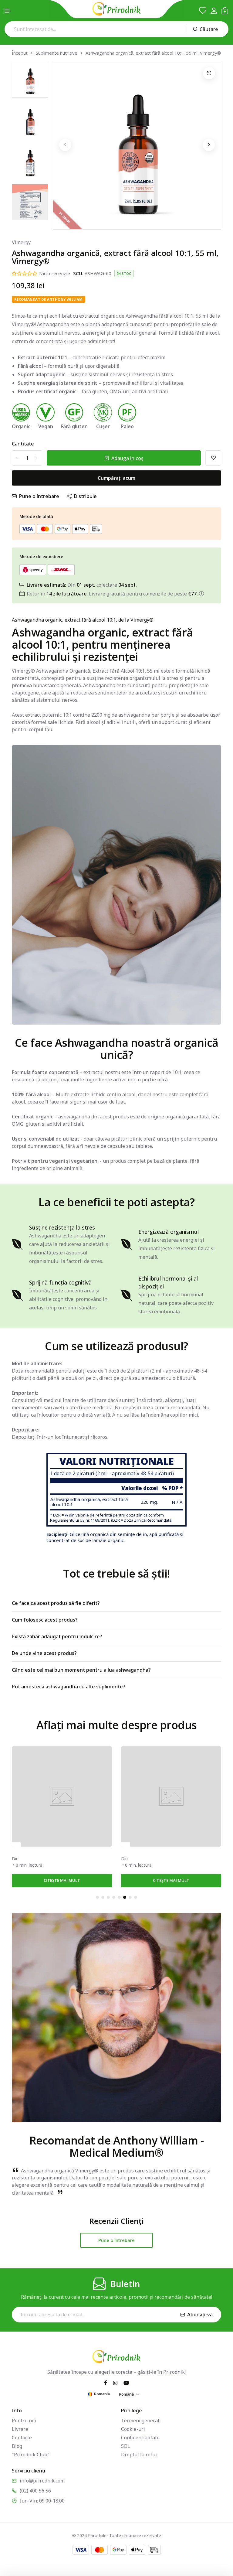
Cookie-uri (133, 2429)
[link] (62, 1796)
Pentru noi (24, 2421)
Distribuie (85, 496)
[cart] (225, 11)
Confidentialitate (140, 2438)
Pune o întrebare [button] (116, 2240)
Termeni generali (141, 2421)
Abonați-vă (200, 2315)
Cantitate (23, 444)
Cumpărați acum (116, 478)
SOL (126, 2446)
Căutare (209, 29)
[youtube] (126, 2382)
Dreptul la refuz (139, 2455)
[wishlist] (203, 11)
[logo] (116, 9)
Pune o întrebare (39, 496)
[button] (8, 11)
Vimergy (21, 242)
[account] (214, 11)
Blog (17, 2446)
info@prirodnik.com (42, 2481)
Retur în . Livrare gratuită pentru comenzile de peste (112, 594)
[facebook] (106, 2382)
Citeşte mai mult (62, 1880)
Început (20, 53)
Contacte (22, 2438)
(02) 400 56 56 (35, 2491)
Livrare (20, 2429)
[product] (209, 73)
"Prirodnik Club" (31, 2455)
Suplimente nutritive (57, 53)
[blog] (16, 1844)
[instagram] (115, 2382)
